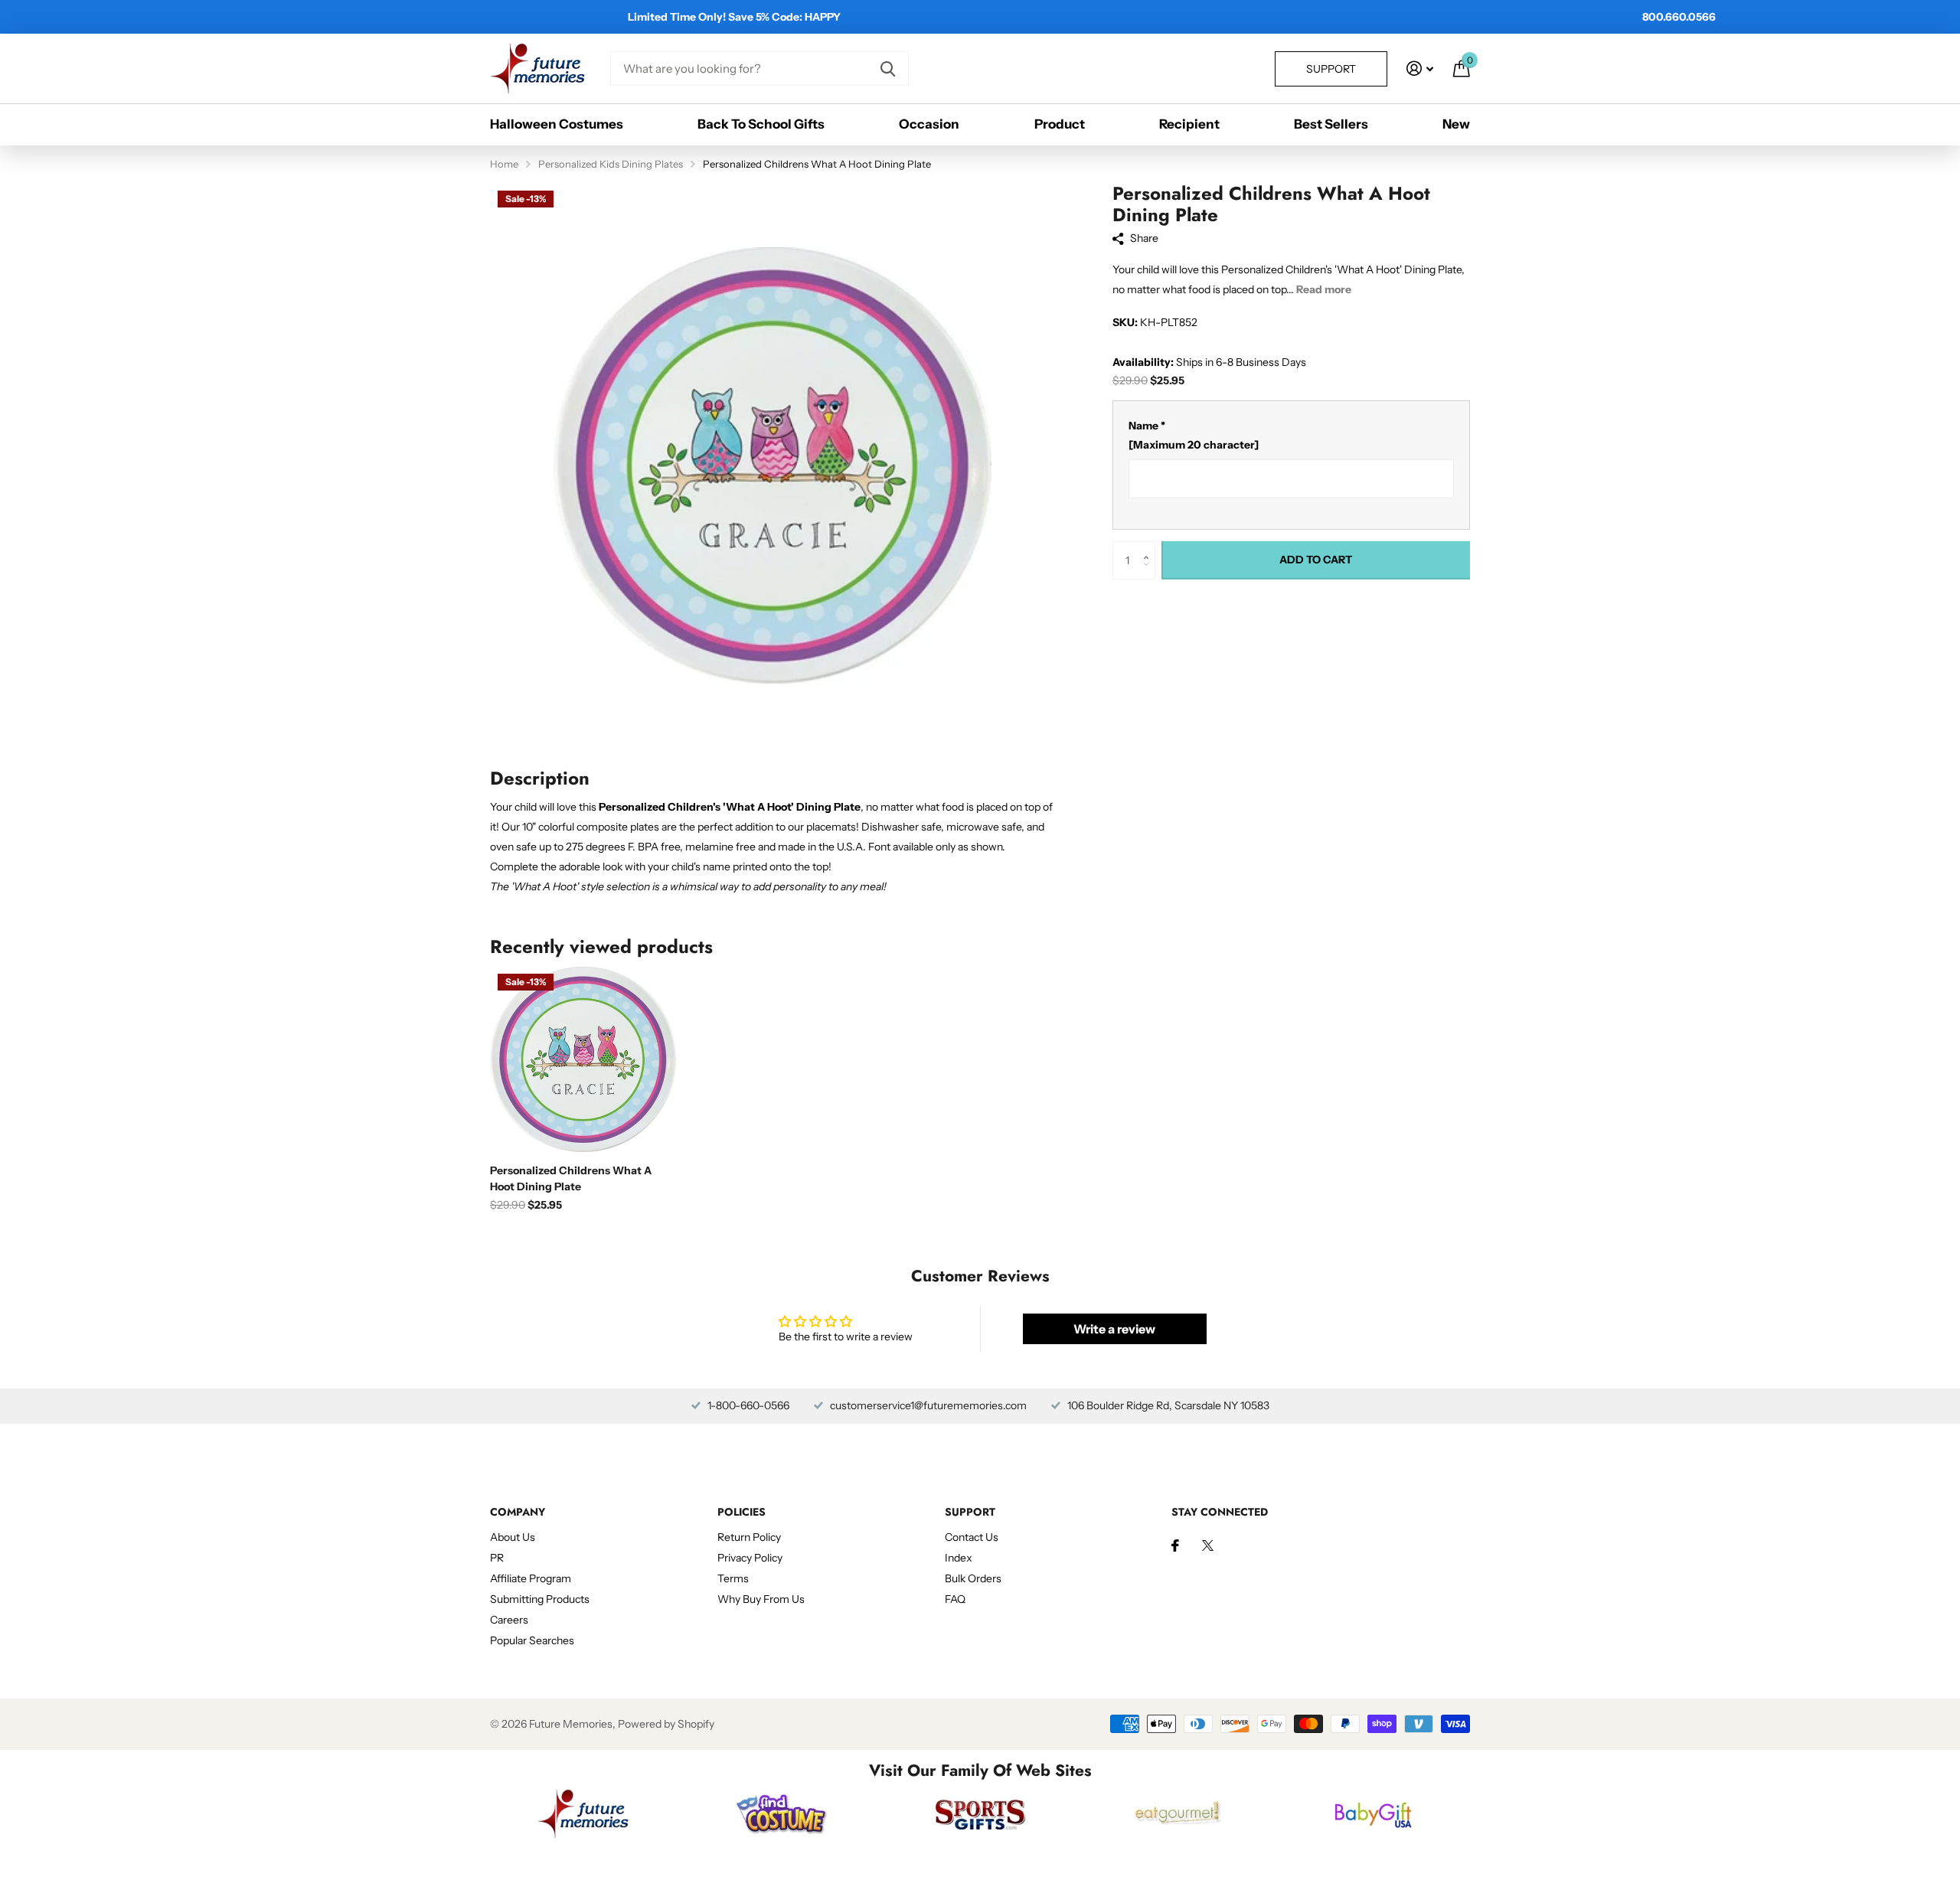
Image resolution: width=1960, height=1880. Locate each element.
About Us (513, 1537)
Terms (733, 1578)
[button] (1150, 547)
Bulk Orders (973, 1578)
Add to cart (1316, 560)
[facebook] (1175, 1545)
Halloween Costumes (557, 124)
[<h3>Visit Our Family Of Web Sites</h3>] (583, 1814)
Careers (509, 1620)
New (1456, 124)
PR (497, 1558)
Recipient (1189, 124)
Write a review (1114, 1329)
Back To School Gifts (761, 124)
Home (504, 164)
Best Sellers (1331, 124)
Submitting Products (540, 1599)
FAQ (955, 1599)
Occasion (929, 124)
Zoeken (888, 69)
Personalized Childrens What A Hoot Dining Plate (571, 1178)
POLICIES (742, 1512)
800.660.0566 (1679, 17)
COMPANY (518, 1512)
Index (959, 1558)
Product (1060, 124)
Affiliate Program (531, 1578)
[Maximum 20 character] (1194, 436)
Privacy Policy (750, 1558)
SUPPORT (970, 1512)
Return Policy (749, 1537)
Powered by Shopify (666, 1724)
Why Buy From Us (761, 1599)
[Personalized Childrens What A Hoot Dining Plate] (583, 1059)
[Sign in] (1420, 69)
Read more (1324, 289)
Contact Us (972, 1537)
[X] (1208, 1545)
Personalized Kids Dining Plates (611, 164)
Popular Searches (532, 1640)
